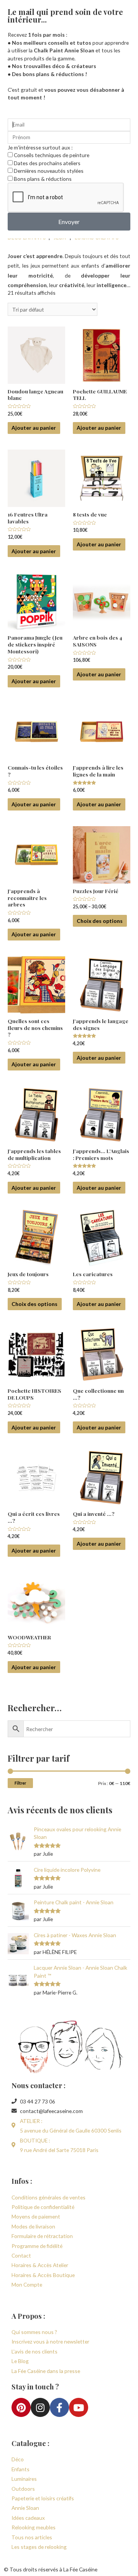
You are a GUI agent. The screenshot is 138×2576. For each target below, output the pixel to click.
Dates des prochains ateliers (47, 163)
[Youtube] (79, 2407)
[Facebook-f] (59, 2407)
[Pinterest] (21, 2407)
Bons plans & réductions (43, 179)
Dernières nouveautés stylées (49, 171)
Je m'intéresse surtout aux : (40, 147)
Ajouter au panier (34, 428)
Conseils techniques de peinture (52, 155)
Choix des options (100, 921)
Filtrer (20, 1783)
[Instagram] (40, 2407)
